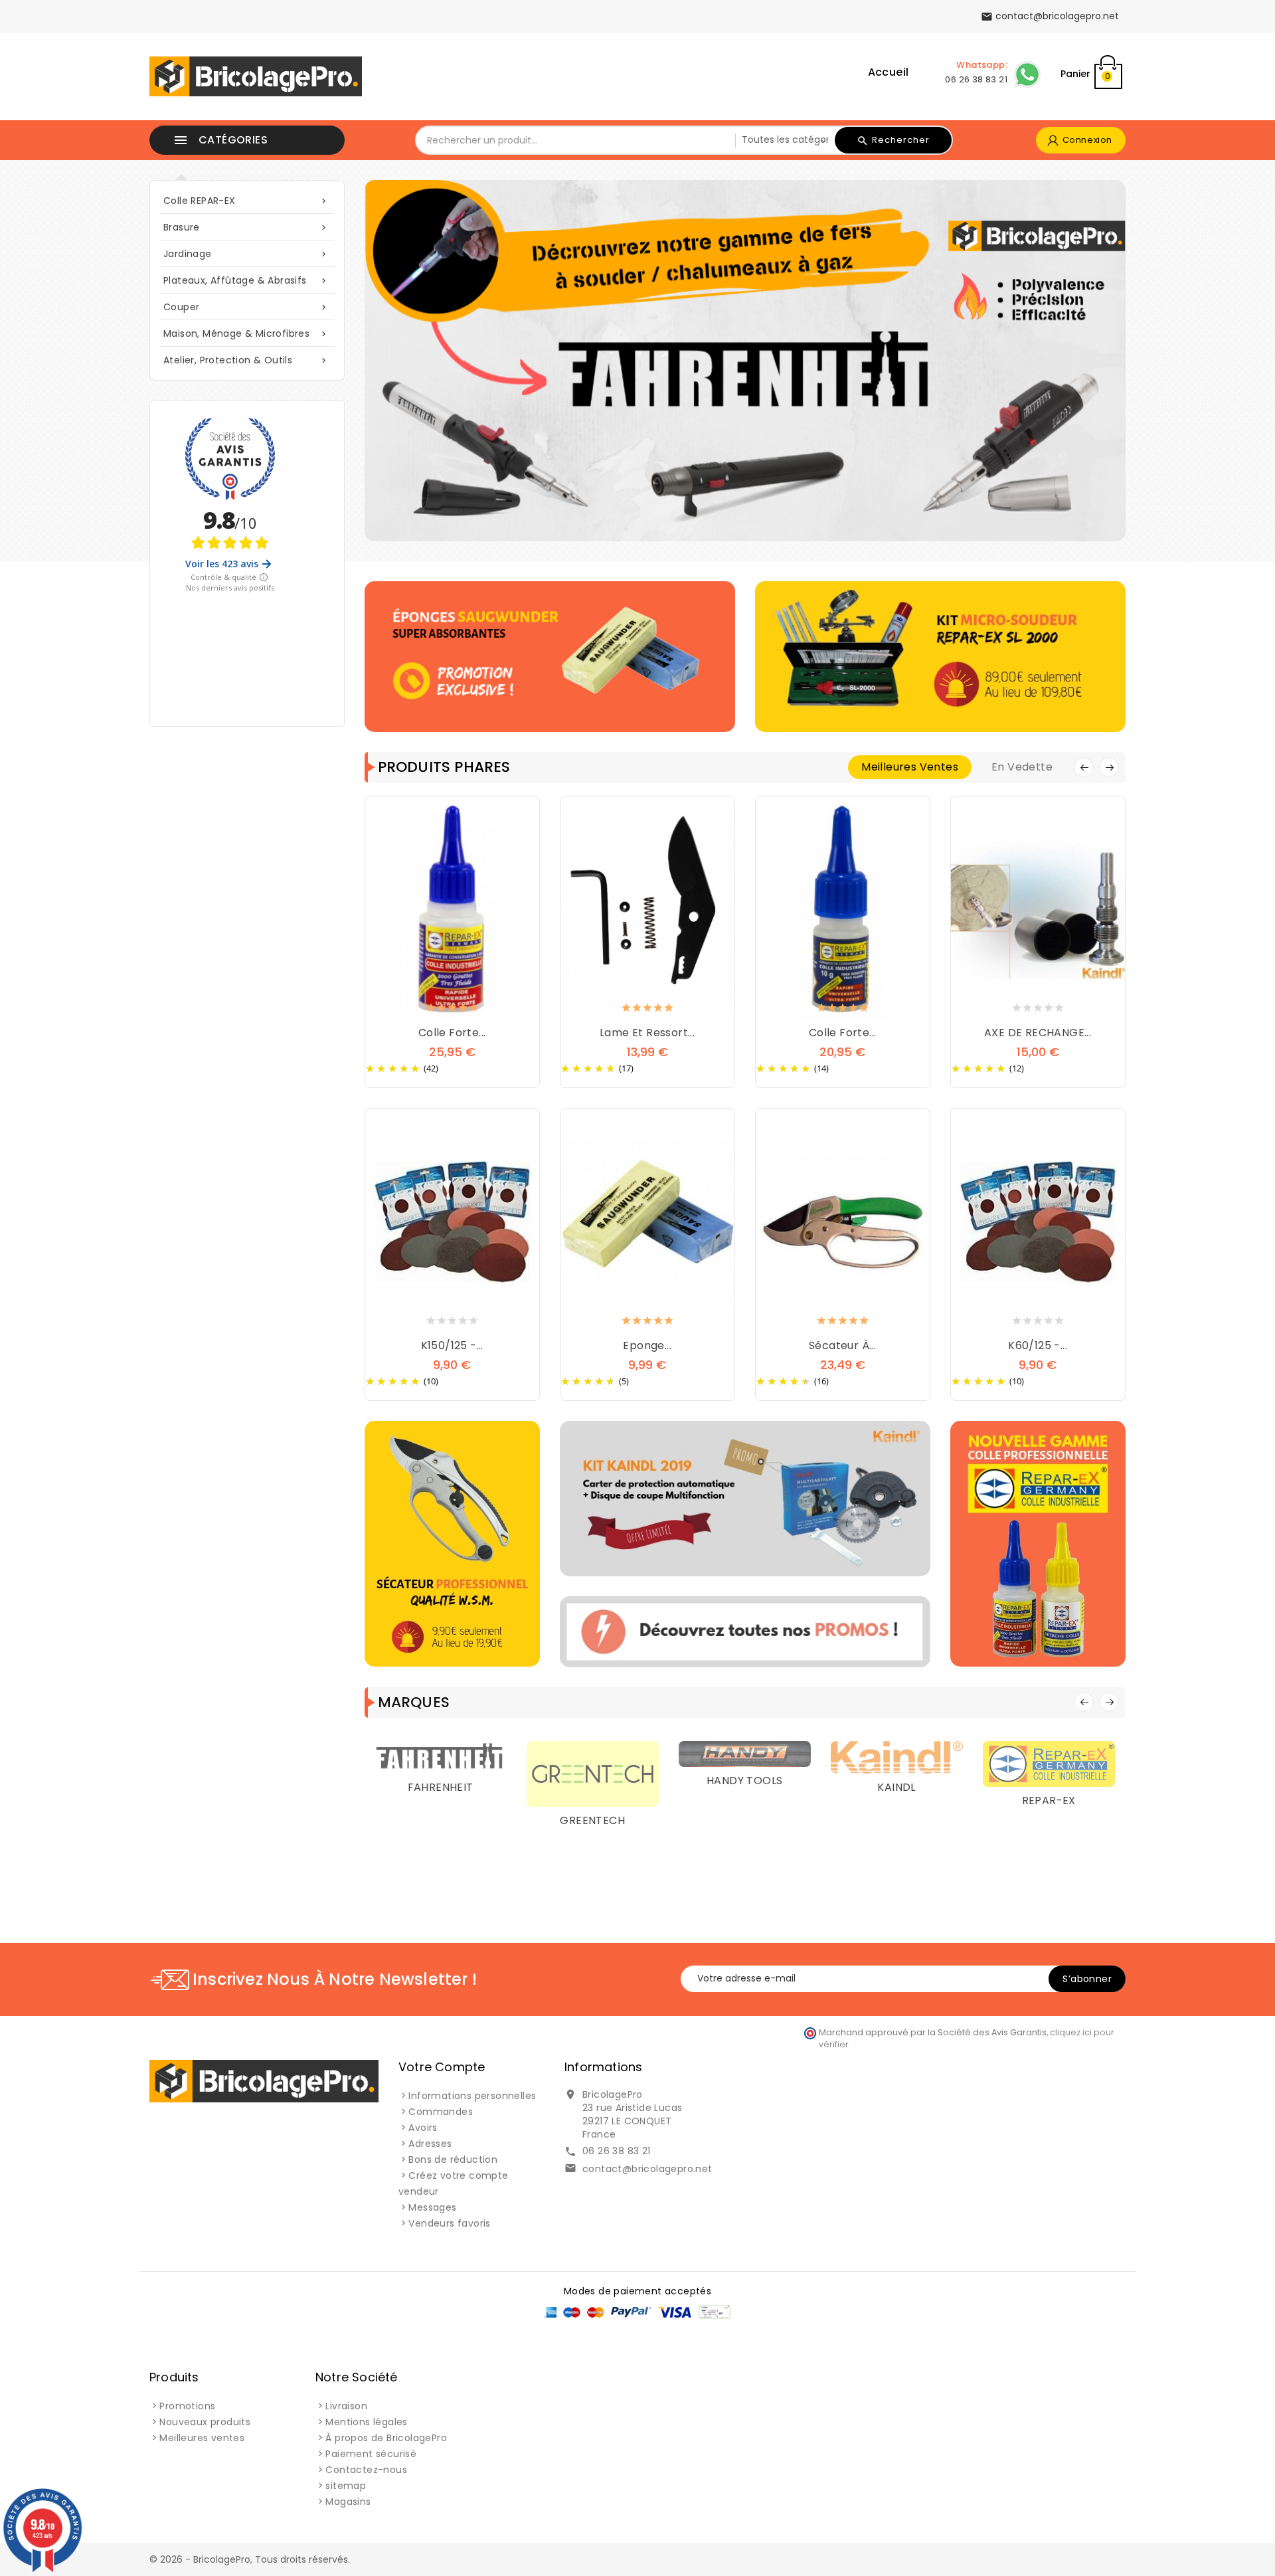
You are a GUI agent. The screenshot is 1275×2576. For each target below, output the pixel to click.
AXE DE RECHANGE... (1038, 1033)
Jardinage (246, 254)
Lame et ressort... (647, 1033)
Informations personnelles (472, 2096)
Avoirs (423, 2128)
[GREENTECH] (545, 1773)
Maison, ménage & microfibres (246, 333)
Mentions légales (366, 2422)
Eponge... (647, 1345)
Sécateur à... (842, 1345)
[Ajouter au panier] (439, 1010)
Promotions (187, 2406)
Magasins (348, 2502)
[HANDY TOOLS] (697, 1753)
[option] (745, 361)
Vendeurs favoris (449, 2223)
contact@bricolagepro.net (647, 2169)
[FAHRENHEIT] (393, 1756)
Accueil (889, 72)
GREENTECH (545, 1820)
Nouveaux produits (205, 2422)
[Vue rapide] (466, 1010)
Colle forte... (452, 1033)
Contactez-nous (366, 2470)
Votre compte (442, 2067)
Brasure (246, 227)
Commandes (441, 2112)
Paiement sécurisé (371, 2454)
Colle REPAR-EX (246, 201)
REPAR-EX (1001, 1800)
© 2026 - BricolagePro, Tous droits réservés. (250, 2559)
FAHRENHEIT (393, 1787)
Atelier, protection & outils (246, 360)
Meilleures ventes (202, 2438)
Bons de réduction (453, 2160)
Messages (432, 2207)
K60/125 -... (1038, 1345)
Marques (414, 1702)
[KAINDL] (849, 1756)
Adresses (430, 2144)
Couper (246, 307)
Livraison (346, 2406)
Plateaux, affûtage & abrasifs (246, 280)
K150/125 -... (452, 1345)
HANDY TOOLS (697, 1781)
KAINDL (849, 1787)
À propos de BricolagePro (386, 2438)
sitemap (346, 2486)
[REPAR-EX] (1001, 1763)
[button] (424, 361)
